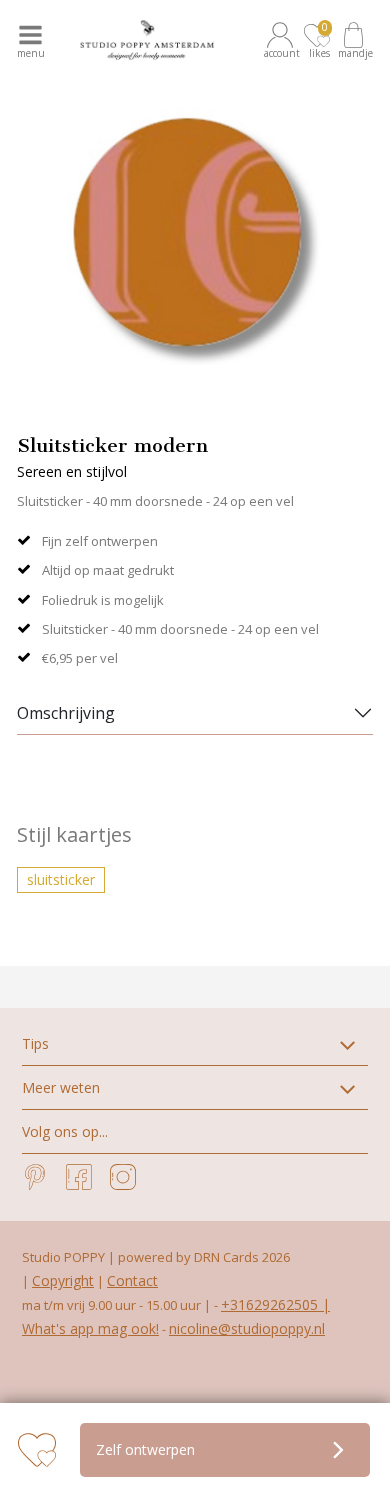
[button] (283, 40)
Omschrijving (66, 713)
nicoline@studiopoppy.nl (247, 1328)
